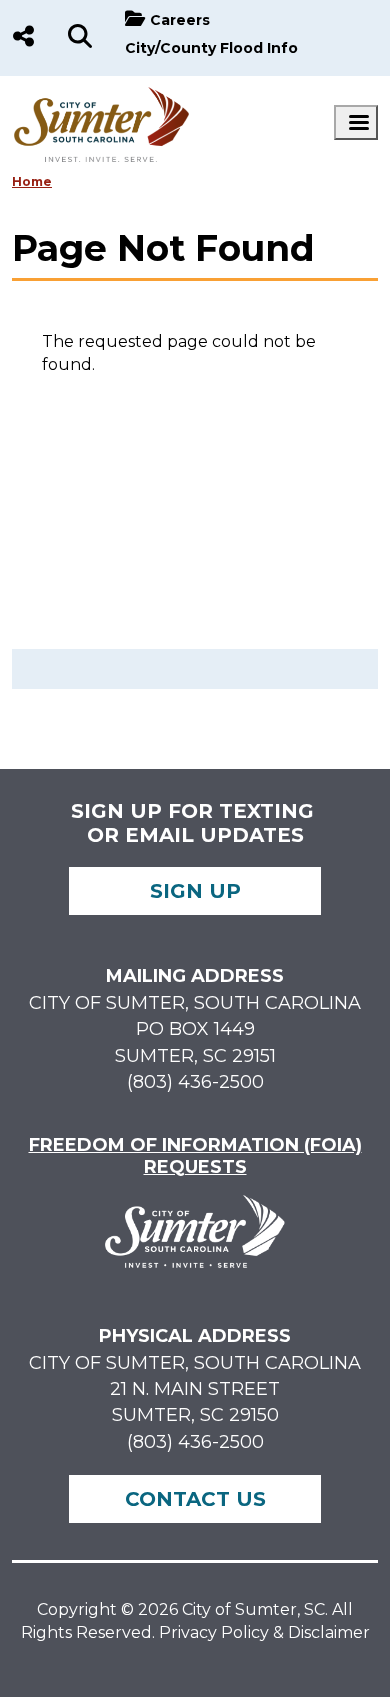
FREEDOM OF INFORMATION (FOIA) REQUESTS (195, 1156)
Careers (180, 20)
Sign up (195, 891)
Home (32, 181)
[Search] (80, 38)
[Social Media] (23, 38)
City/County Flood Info (211, 48)
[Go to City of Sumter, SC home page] (102, 96)
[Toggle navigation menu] (356, 122)
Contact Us (195, 1499)
